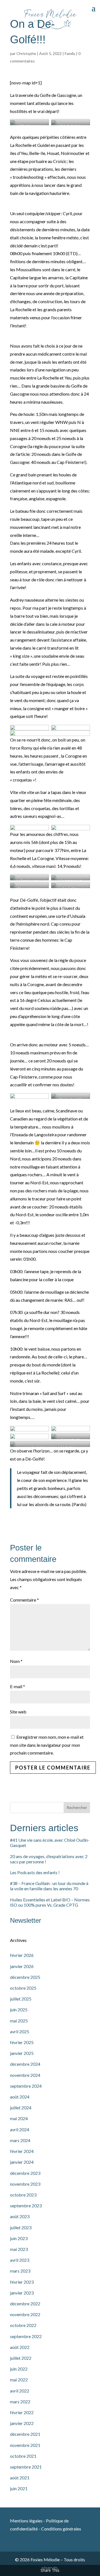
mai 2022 (19, 2380)
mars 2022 (20, 2402)
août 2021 (20, 2478)
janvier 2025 (22, 2053)
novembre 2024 (25, 2075)
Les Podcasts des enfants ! (35, 1872)
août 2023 (20, 2216)
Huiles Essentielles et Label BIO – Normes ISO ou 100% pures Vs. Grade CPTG (50, 1902)
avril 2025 (20, 2031)
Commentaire (24, 1600)
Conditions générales (61, 2529)
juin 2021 (19, 2488)
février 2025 (22, 2042)
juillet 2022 (21, 2358)
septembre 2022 (26, 2336)
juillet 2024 (21, 2108)
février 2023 (22, 2282)
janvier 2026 (22, 1966)
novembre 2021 (25, 2445)
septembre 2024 (26, 2086)
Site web (18, 1712)
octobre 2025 (23, 1988)
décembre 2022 (25, 2304)
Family (70, 53)
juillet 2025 (21, 1999)
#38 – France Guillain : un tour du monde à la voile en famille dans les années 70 (49, 1886)
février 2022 (22, 2412)
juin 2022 (19, 2369)
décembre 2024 (25, 2064)
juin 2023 (19, 2238)
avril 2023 (20, 2260)
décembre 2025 (25, 1977)
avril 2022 (20, 2391)
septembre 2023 (26, 2206)
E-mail (17, 1686)
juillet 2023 (21, 2227)
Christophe (26, 53)
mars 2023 (20, 2271)
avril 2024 (20, 2129)
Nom (16, 1661)
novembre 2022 (25, 2314)
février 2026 (22, 1955)
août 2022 (20, 2347)
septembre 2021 (26, 2467)
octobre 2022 (23, 2325)
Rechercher (77, 1807)
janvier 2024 (22, 2162)
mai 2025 (19, 2021)
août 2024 (20, 2097)
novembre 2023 (25, 2184)
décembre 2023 (25, 2173)
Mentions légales (27, 2521)
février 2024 (22, 2151)
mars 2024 (20, 2140)
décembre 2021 (25, 2434)
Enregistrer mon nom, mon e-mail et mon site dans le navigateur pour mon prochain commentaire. (47, 1745)
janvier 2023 (22, 2293)
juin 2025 (19, 2010)
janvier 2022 (22, 2423)
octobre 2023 (23, 2195)
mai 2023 (19, 2249)
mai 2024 (19, 2118)
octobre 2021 (23, 2456)
